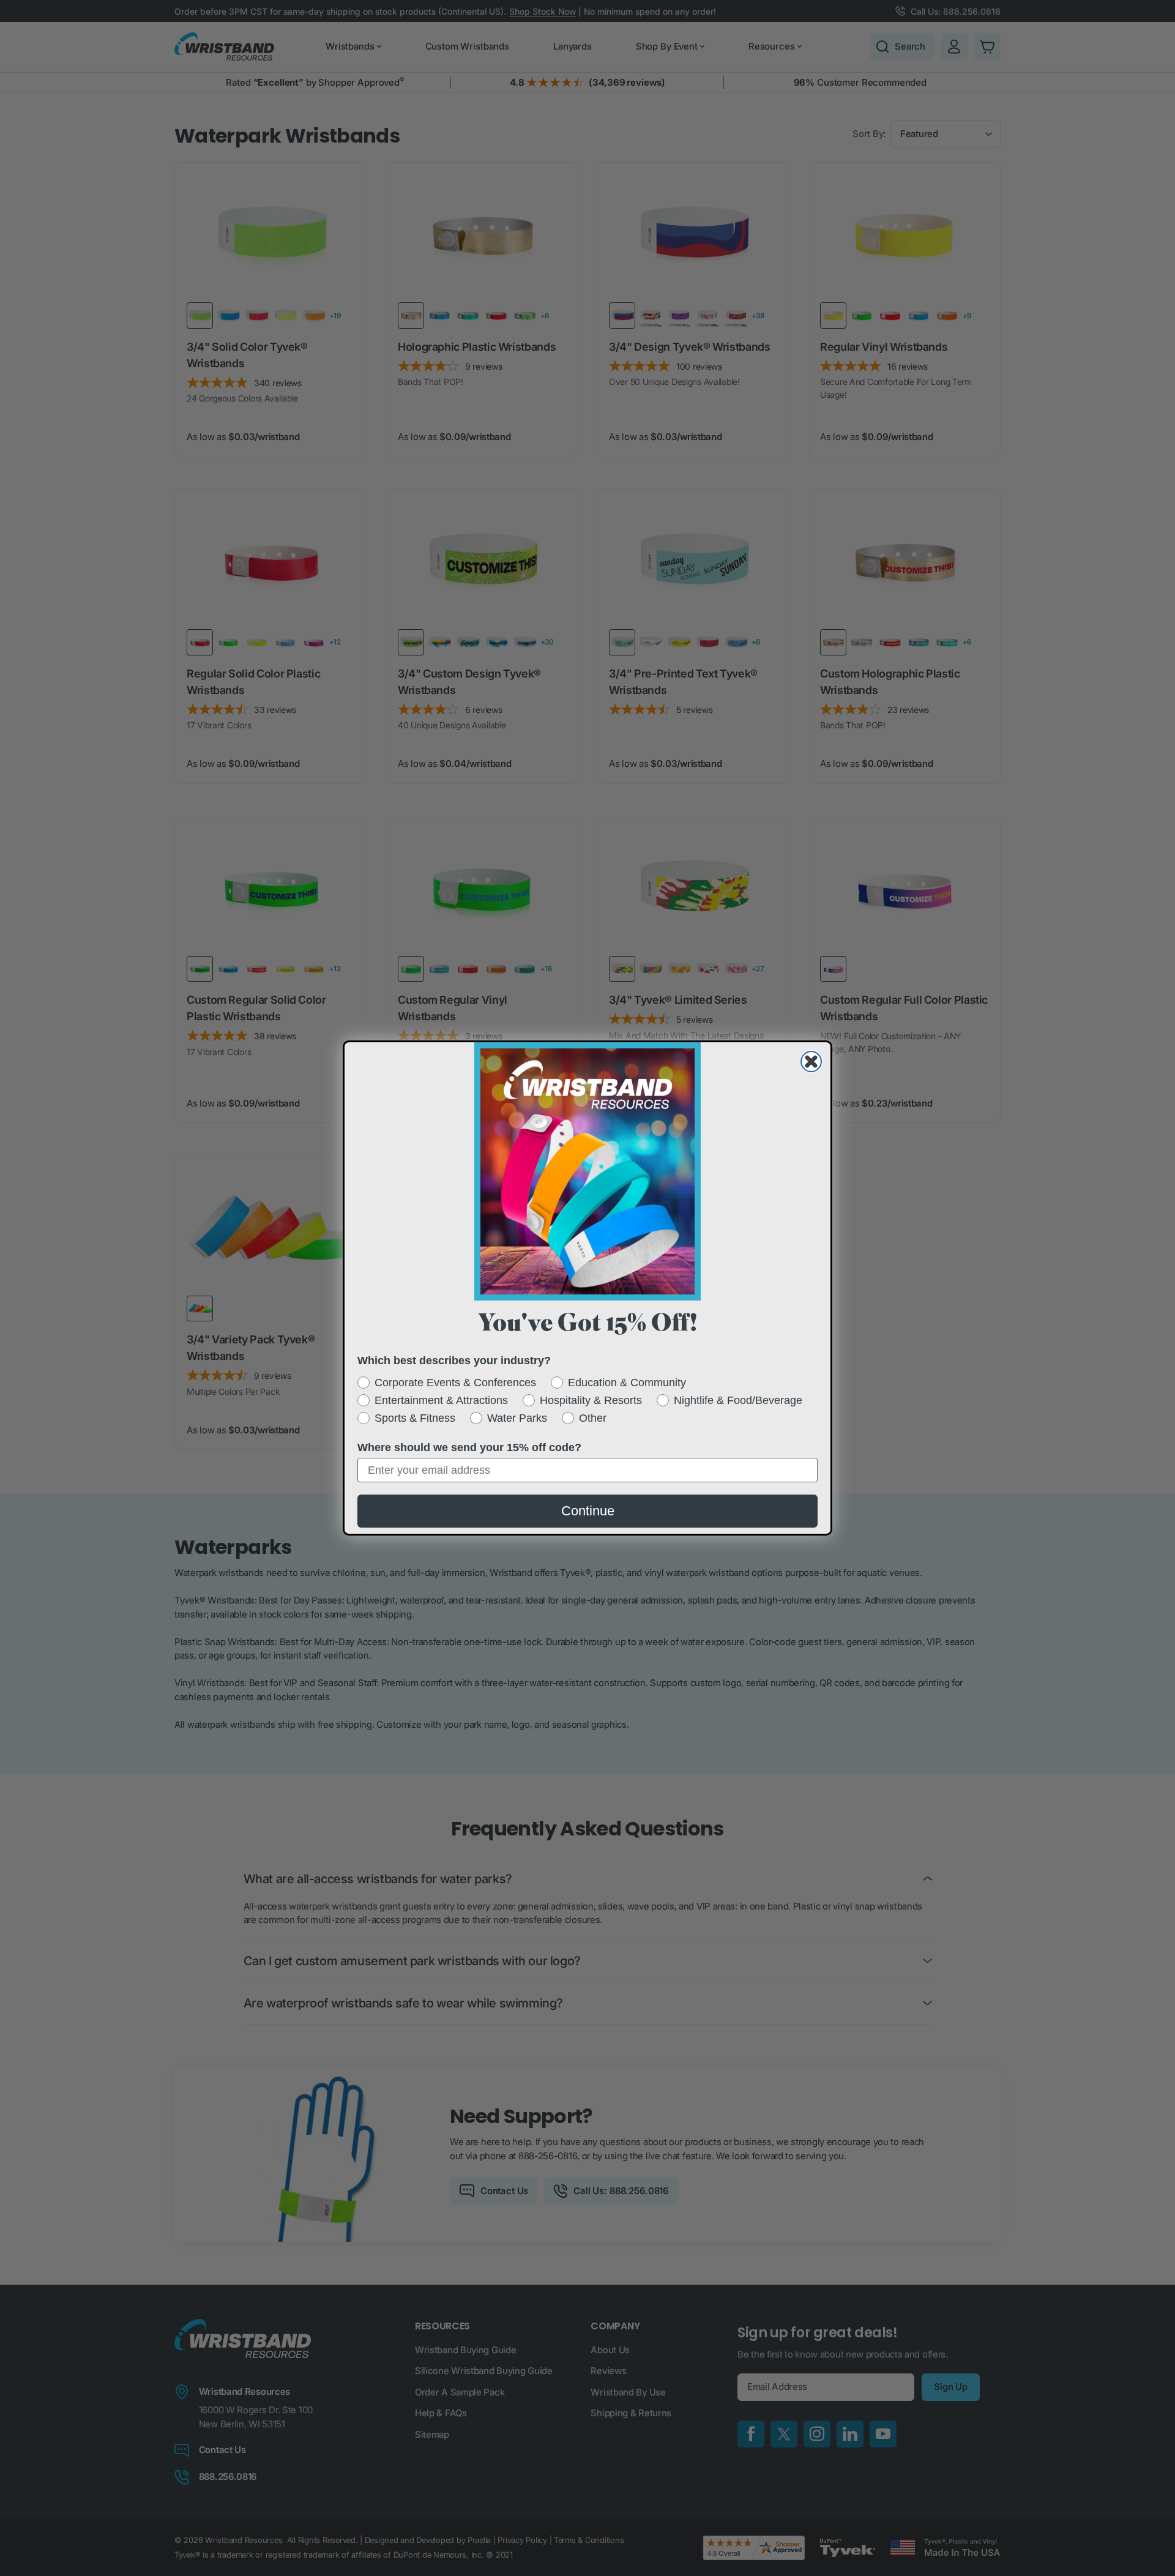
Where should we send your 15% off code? (469, 1447)
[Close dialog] (811, 1062)
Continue (588, 1511)
